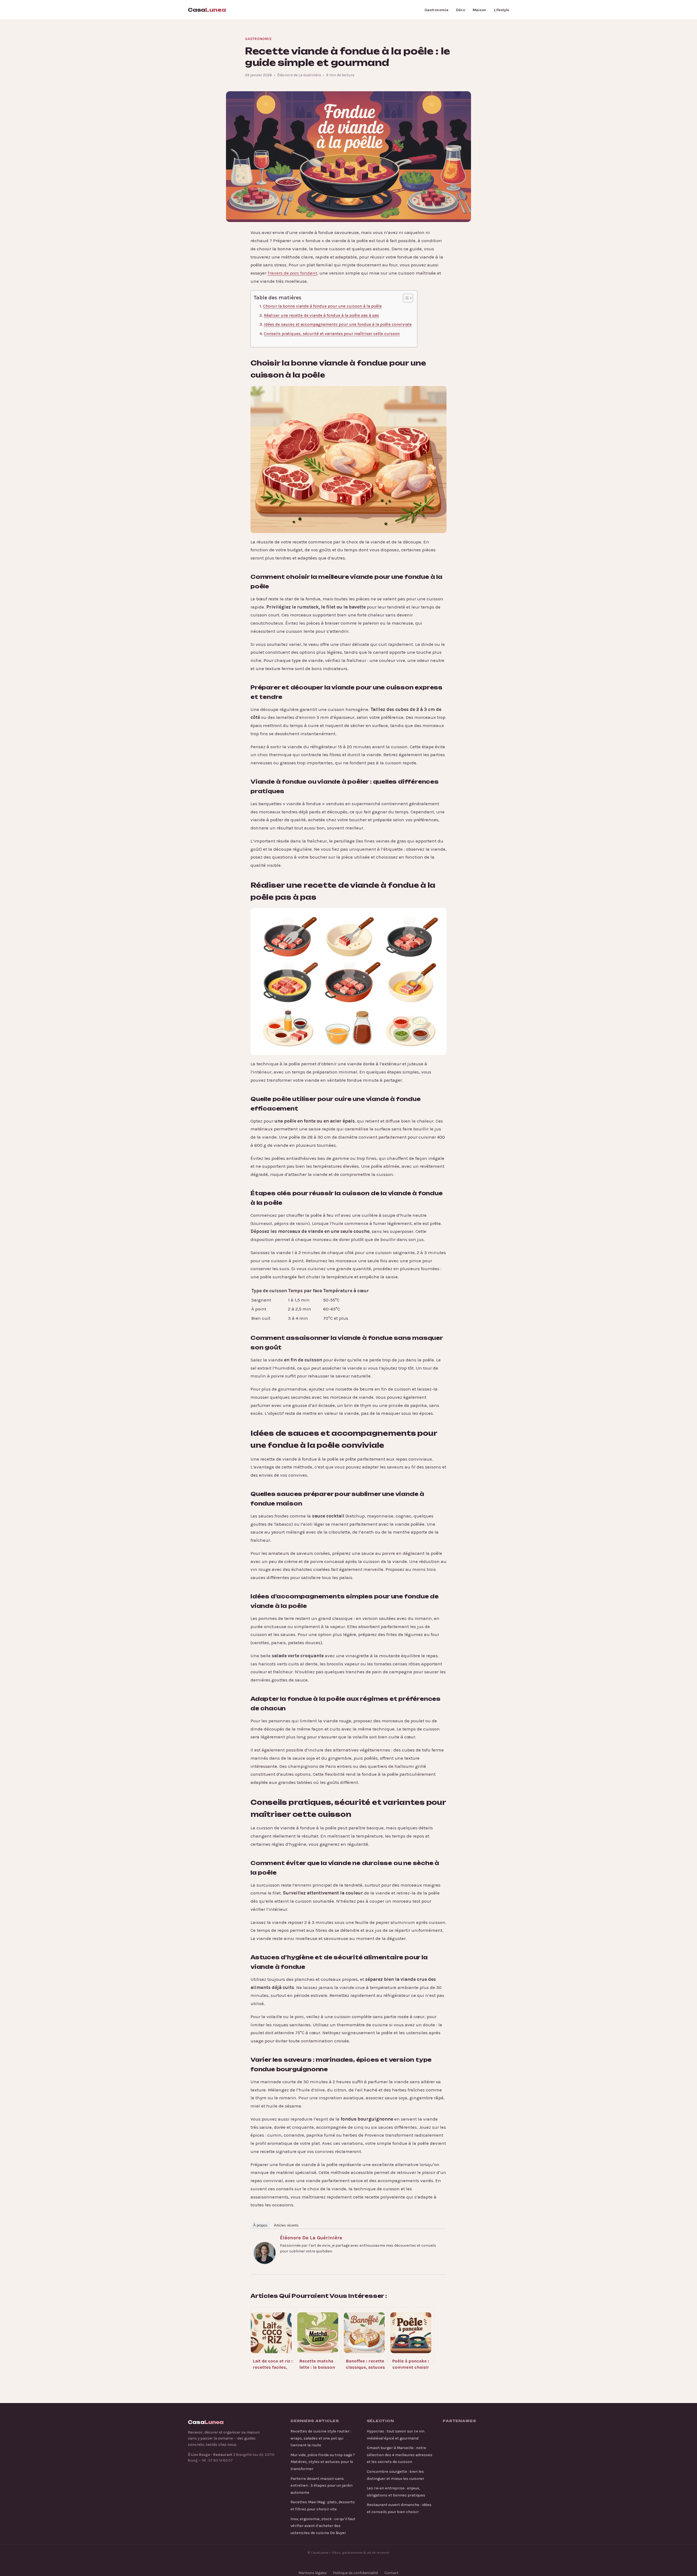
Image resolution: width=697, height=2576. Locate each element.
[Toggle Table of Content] (405, 298)
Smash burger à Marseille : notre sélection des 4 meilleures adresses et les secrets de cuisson (400, 2455)
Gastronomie (436, 10)
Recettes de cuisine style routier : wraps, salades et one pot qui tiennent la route (321, 2438)
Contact (392, 2573)
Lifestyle (502, 10)
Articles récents (286, 2225)
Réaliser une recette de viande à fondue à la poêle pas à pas (321, 315)
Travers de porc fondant (292, 273)
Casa (207, 10)
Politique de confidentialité (356, 2573)
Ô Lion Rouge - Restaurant (210, 2455)
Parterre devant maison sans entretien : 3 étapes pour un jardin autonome (322, 2486)
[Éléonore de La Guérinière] (265, 2253)
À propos (260, 2225)
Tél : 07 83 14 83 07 (217, 2460)
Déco (461, 10)
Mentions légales (313, 2573)
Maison (479, 10)
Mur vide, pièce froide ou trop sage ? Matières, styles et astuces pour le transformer (323, 2462)
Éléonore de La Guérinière (311, 2238)
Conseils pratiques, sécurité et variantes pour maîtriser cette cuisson (332, 334)
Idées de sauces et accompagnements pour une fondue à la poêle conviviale (338, 324)
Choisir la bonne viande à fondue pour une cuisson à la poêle (322, 306)
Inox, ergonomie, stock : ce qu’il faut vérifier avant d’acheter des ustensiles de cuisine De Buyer (323, 2526)
